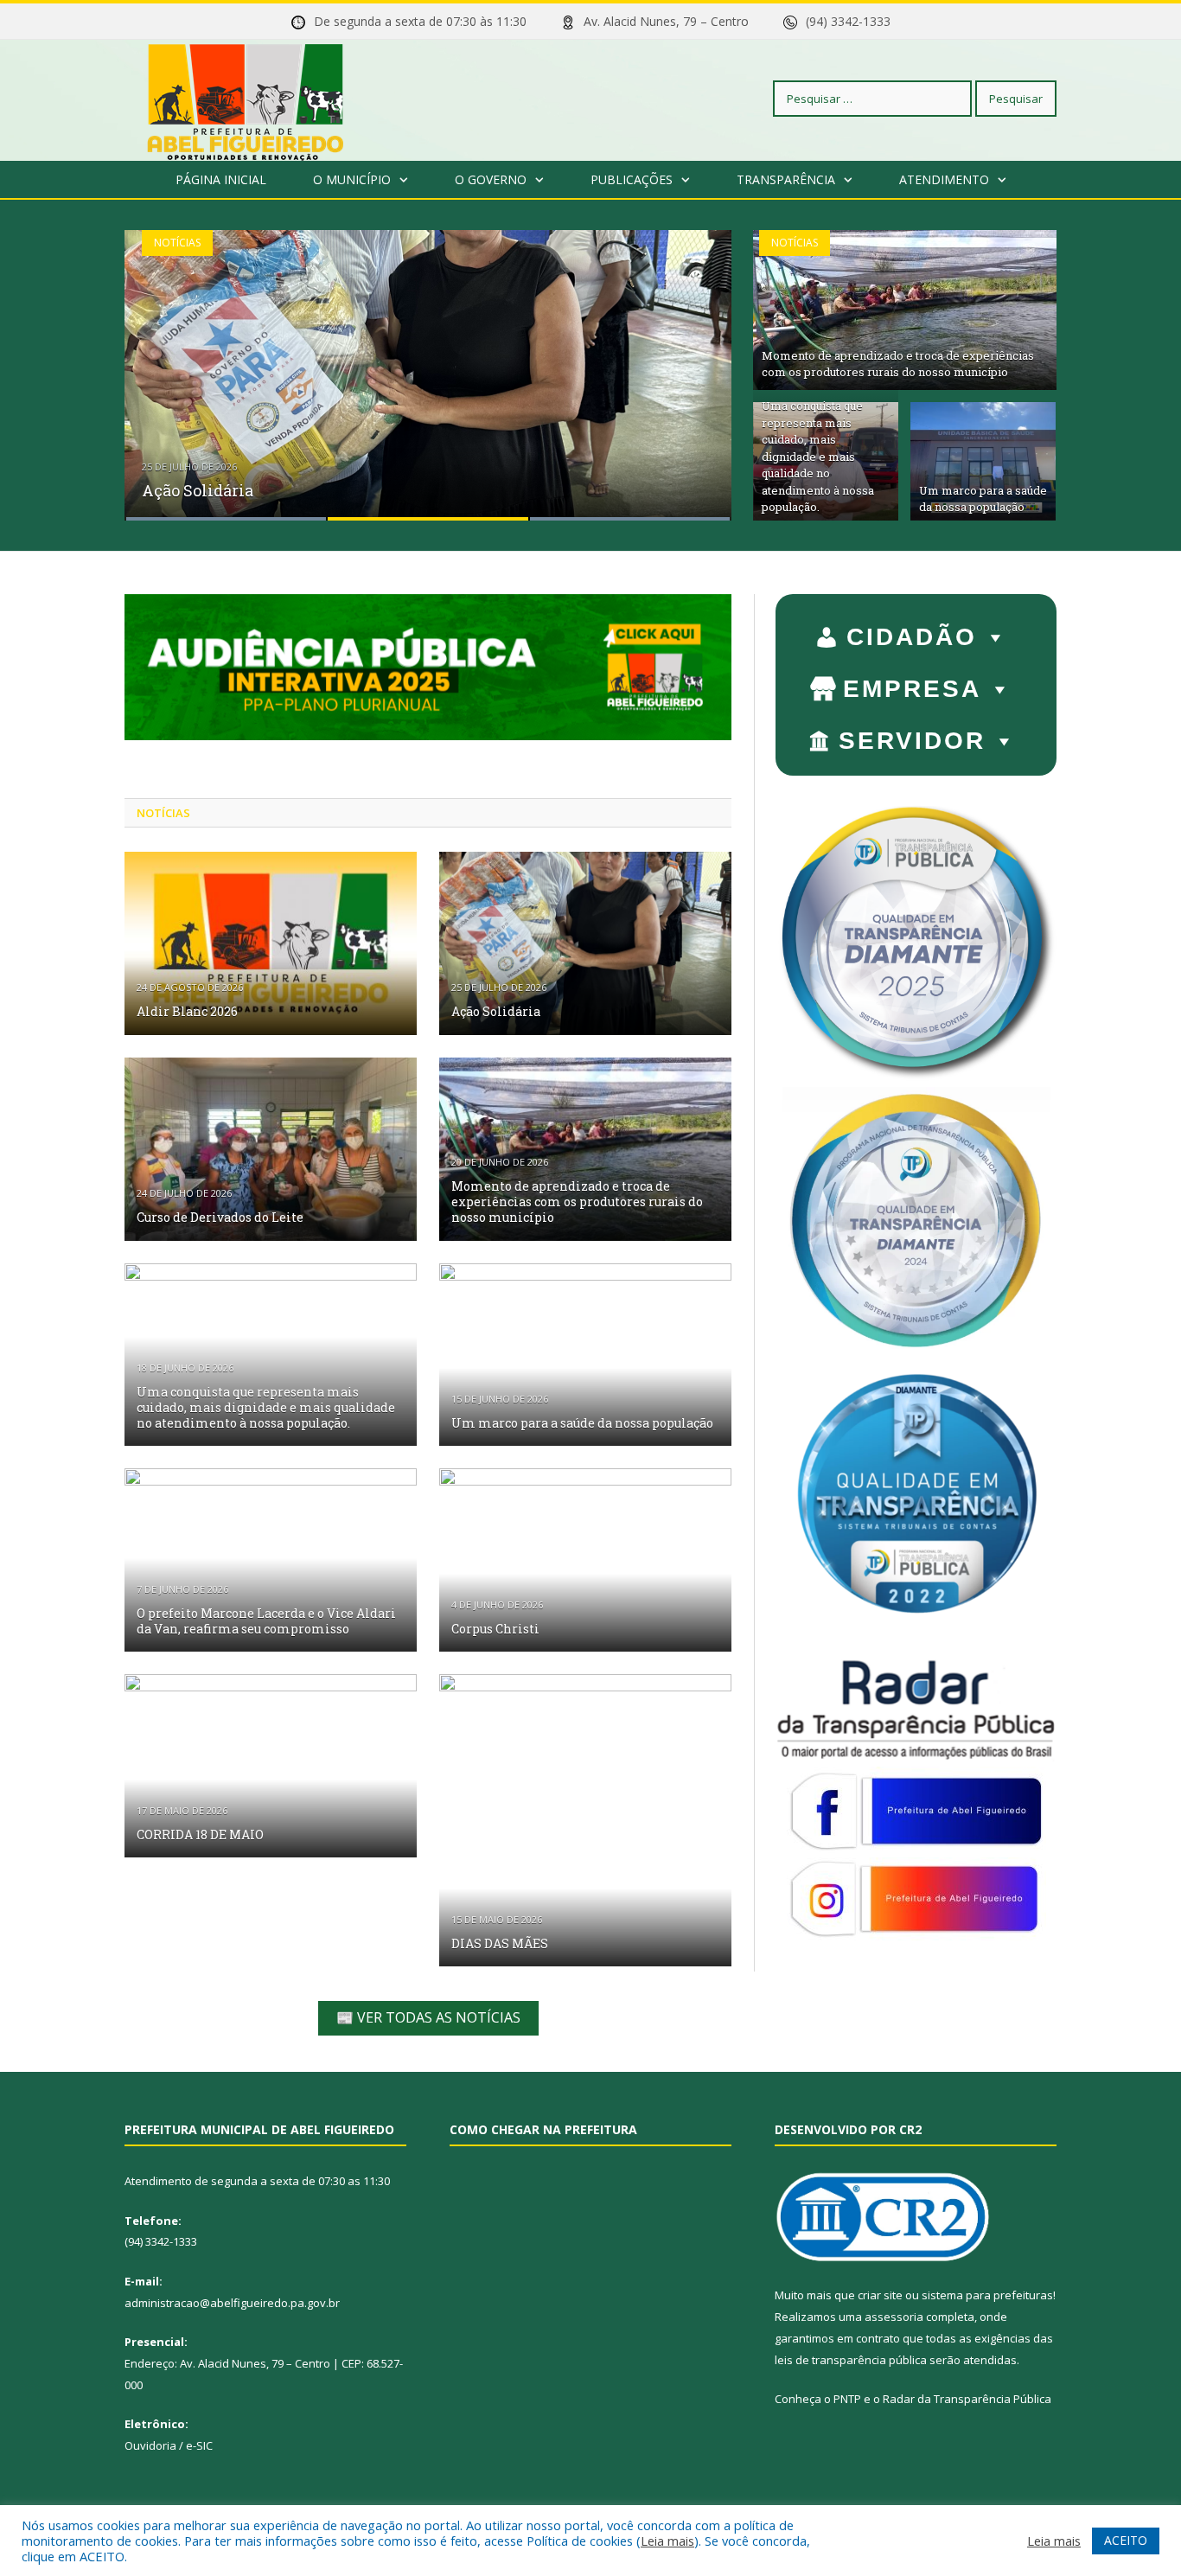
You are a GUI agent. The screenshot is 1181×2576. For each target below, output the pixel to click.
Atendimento (944, 179)
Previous (156, 364)
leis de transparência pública (851, 2360)
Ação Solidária (198, 490)
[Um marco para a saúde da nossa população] (585, 1355)
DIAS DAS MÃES (500, 1943)
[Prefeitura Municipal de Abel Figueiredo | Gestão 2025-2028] (246, 98)
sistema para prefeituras (987, 2295)
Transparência (786, 179)
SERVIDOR (912, 741)
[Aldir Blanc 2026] (271, 943)
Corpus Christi (495, 1629)
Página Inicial (221, 179)
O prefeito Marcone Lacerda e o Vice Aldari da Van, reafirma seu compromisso (266, 1621)
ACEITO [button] (1126, 2540)
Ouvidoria (150, 2445)
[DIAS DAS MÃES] (585, 1820)
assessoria (894, 2317)
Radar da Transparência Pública (967, 2399)
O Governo (491, 179)
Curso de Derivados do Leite (220, 1217)
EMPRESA (912, 689)
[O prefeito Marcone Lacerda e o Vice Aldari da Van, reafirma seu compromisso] (271, 1560)
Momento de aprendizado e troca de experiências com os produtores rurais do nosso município (898, 364)
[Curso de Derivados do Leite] (271, 1149)
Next (700, 364)
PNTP (847, 2399)
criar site (880, 2295)
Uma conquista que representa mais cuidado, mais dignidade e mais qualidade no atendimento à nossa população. (818, 456)
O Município (352, 179)
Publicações (632, 179)
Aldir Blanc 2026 (187, 1011)
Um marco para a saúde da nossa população (983, 499)
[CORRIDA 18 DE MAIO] (271, 1766)
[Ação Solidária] (585, 943)
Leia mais (667, 2541)
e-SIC (199, 2445)
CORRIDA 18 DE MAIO (200, 1835)
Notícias (177, 243)
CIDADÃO (912, 637)
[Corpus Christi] (585, 1560)
